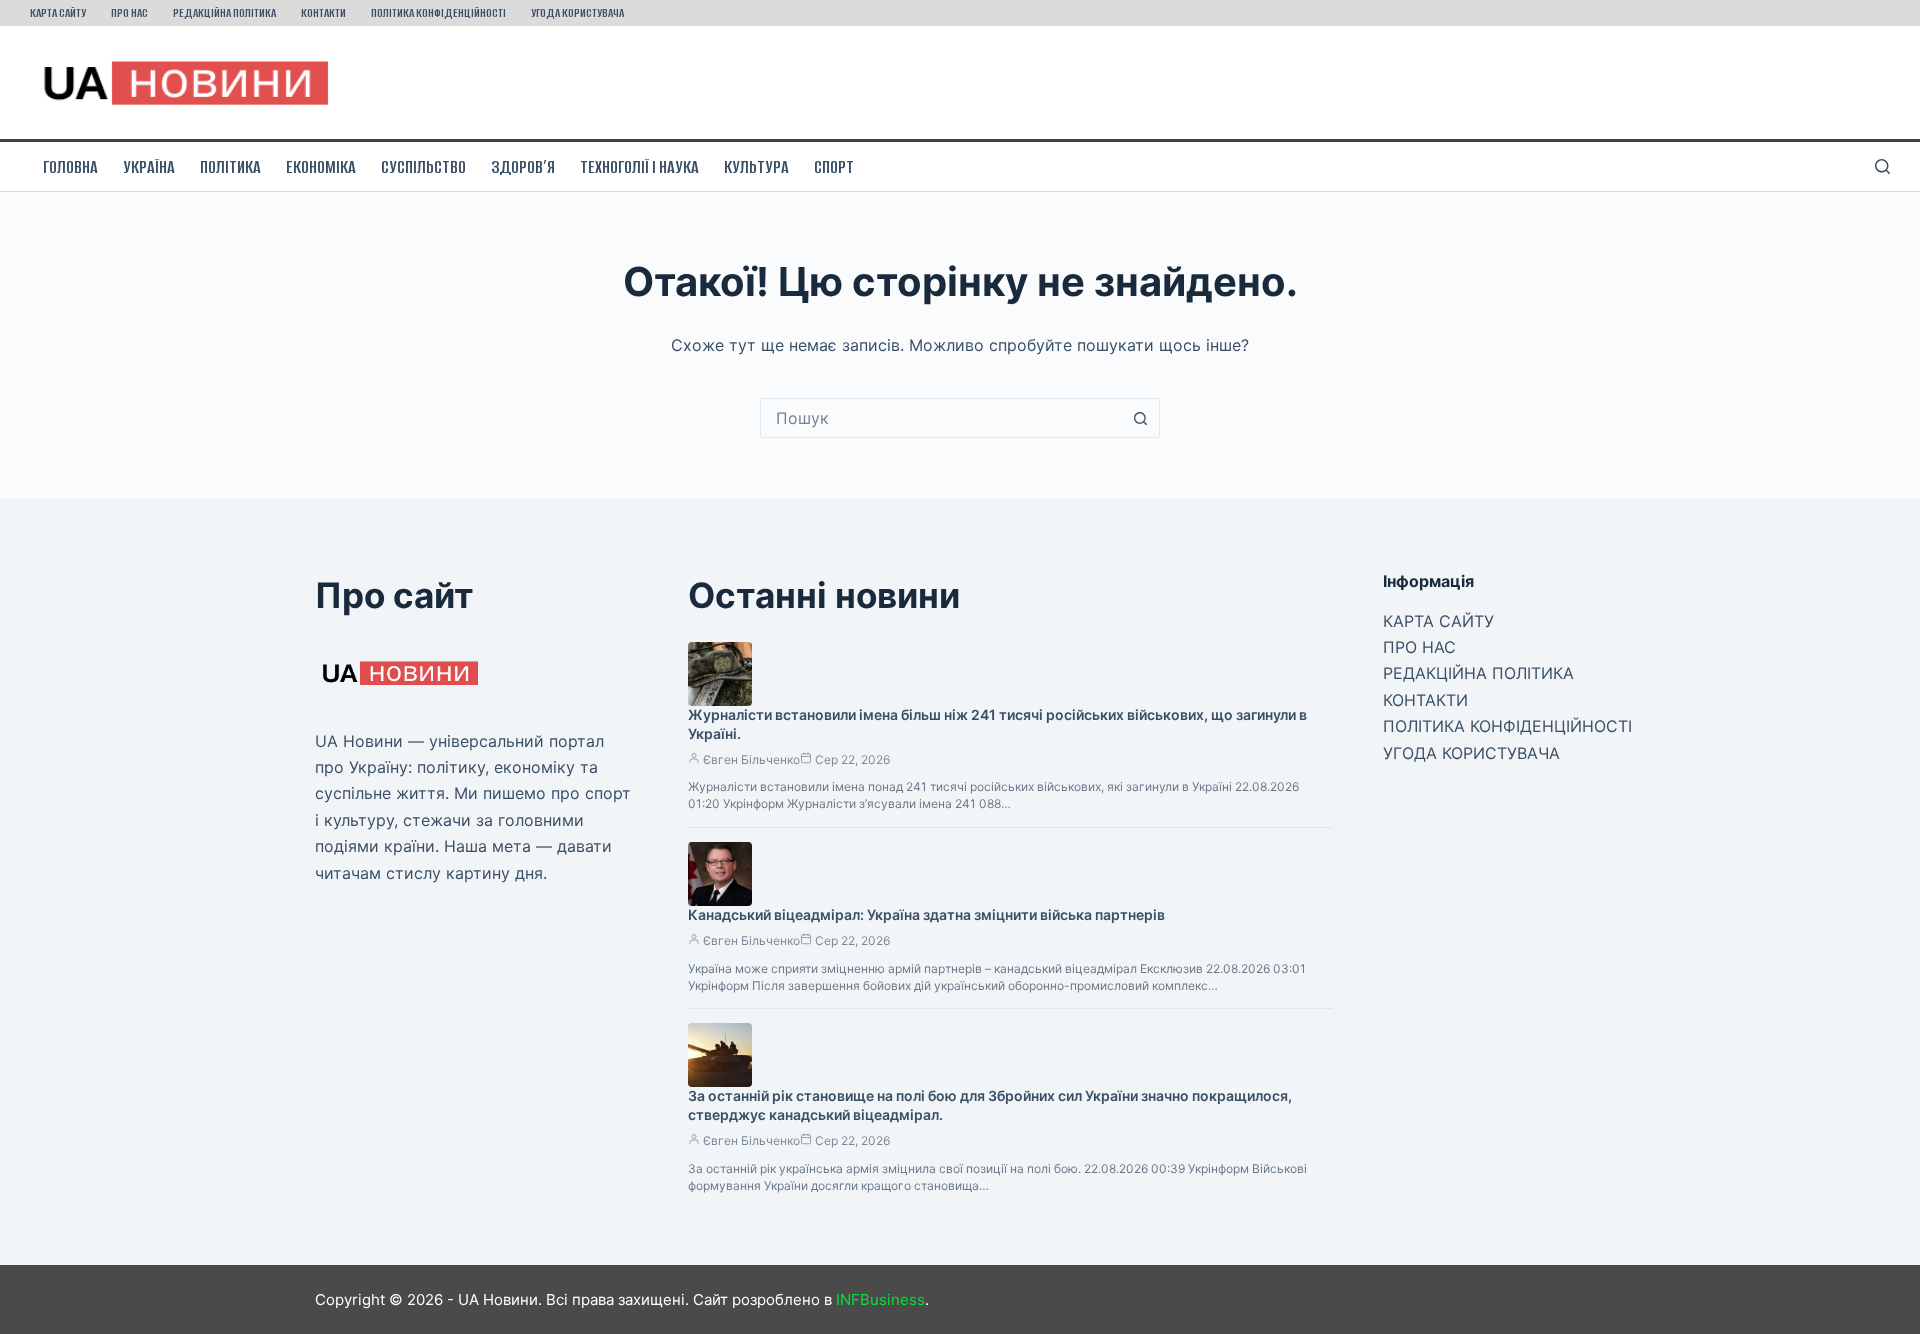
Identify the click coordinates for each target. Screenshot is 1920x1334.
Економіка (321, 167)
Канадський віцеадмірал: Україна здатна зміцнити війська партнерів (926, 914)
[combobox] (941, 418)
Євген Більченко (751, 759)
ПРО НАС (129, 12)
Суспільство (423, 167)
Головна (70, 167)
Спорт (834, 167)
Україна (149, 167)
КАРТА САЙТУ (58, 12)
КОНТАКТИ (323, 12)
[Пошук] (1882, 166)
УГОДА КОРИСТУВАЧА (577, 12)
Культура (756, 167)
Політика (230, 167)
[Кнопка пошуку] (1140, 418)
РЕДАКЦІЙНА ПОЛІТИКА (224, 12)
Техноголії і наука (639, 167)
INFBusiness (880, 1299)
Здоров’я (523, 167)
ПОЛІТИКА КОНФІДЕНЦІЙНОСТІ (438, 12)
